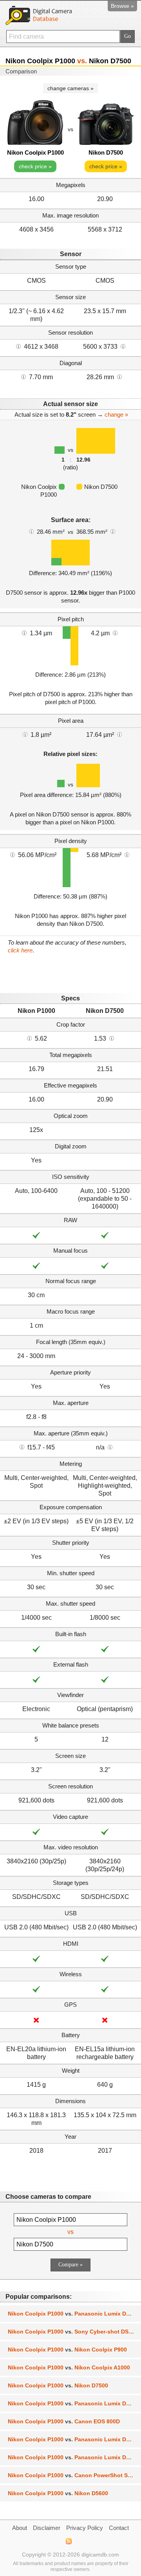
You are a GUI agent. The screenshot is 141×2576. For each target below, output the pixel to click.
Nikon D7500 (106, 152)
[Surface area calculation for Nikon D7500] (113, 531)
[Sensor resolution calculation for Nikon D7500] (123, 346)
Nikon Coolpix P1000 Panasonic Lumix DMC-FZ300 (74, 2439)
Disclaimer (47, 2528)
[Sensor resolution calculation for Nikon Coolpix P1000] (18, 346)
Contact (119, 2528)
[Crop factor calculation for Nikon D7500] (112, 1038)
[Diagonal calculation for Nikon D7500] (119, 376)
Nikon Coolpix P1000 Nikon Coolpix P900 (67, 2350)
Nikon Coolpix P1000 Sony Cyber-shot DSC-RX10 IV (74, 2332)
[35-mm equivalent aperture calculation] (22, 1447)
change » (116, 414)
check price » (35, 166)
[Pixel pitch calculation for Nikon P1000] (24, 633)
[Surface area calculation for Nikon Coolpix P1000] (31, 531)
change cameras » (70, 88)
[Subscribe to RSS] (68, 2541)
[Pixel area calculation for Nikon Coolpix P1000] (25, 734)
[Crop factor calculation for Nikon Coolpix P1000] (29, 1038)
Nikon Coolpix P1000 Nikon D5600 (58, 2493)
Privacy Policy (85, 2528)
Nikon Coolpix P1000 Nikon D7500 (58, 2385)
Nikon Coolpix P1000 (35, 152)
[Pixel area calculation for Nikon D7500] (119, 734)
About (20, 2528)
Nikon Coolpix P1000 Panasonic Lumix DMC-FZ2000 (74, 2314)
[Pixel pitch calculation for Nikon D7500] (115, 633)
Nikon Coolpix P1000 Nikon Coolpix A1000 (69, 2367)
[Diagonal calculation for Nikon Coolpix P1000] (23, 376)
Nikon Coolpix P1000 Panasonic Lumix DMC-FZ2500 (74, 2457)
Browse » (122, 6)
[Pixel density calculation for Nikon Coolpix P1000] (13, 854)
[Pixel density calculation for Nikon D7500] (127, 854)
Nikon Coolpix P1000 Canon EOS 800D (64, 2421)
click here (20, 950)
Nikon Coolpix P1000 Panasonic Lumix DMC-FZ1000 (74, 2403)
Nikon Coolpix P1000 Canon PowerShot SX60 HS (74, 2475)
